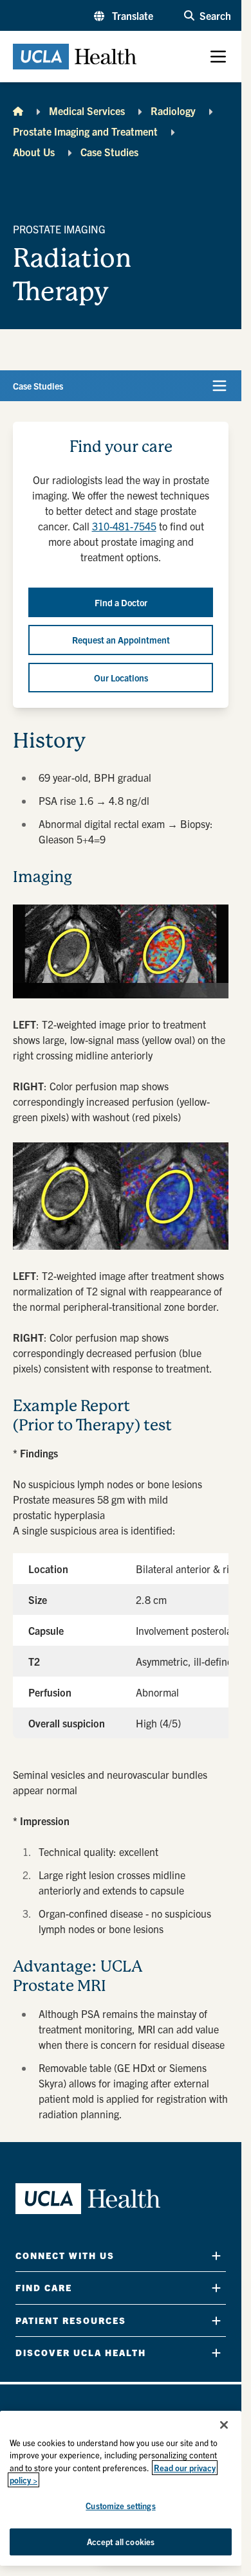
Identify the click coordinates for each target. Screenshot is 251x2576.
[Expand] (216, 2256)
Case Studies (109, 152)
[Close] (224, 2425)
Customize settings (120, 2506)
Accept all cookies (121, 2542)
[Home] (18, 111)
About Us (34, 152)
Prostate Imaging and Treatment (85, 131)
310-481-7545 (124, 526)
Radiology (173, 111)
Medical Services (87, 111)
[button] (124, 15)
